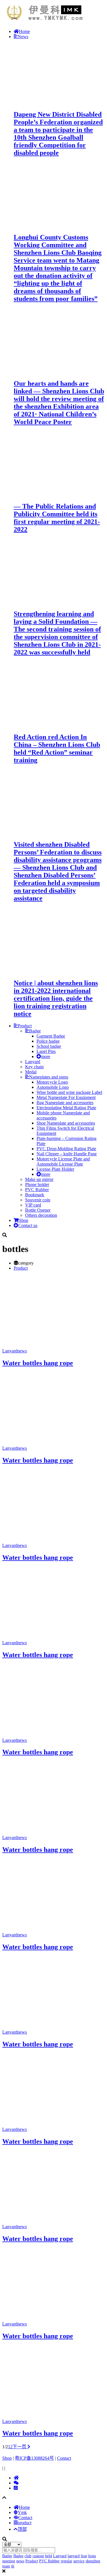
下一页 (20, 2447)
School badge (49, 1046)
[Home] (16, 2478)
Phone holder (37, 1184)
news (22, 1351)
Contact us (28, 1225)
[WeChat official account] (16, 2483)
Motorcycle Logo (52, 1082)
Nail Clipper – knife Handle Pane (67, 1154)
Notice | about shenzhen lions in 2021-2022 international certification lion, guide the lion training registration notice (56, 998)
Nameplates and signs (49, 1077)
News (23, 37)
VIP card (33, 1205)
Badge (35, 1031)
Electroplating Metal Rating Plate (66, 1108)
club (28, 2556)
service (79, 2561)
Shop (24, 1220)
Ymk (22, 2512)
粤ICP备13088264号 (34, 2458)
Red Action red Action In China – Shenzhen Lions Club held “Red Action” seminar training (57, 748)
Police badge (48, 1041)
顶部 (22, 2529)
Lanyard (33, 1062)
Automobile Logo (53, 1087)
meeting (9, 2561)
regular (66, 2561)
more (46, 1056)
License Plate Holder (55, 1169)
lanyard (74, 2556)
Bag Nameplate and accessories (65, 1103)
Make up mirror (39, 1179)
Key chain (34, 1067)
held (49, 2556)
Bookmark (35, 1195)
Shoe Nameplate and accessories (66, 1123)
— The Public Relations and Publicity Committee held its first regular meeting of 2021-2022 (57, 518)
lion (84, 2556)
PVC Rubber (37, 1190)
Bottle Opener (38, 1210)
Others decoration (41, 1215)
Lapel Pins (46, 1051)
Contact (64, 2458)
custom (38, 2556)
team (6, 2566)
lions (92, 2556)
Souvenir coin (38, 1200)
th (13, 2566)
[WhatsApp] (16, 2488)
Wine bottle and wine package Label (69, 1092)
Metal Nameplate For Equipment (66, 1097)
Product (25, 1026)
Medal (31, 1072)
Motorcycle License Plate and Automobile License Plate (63, 1161)
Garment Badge (51, 1036)
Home (24, 31)
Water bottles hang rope (38, 1363)
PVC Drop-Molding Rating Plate (66, 1149)
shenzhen (93, 2561)
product (25, 2523)
